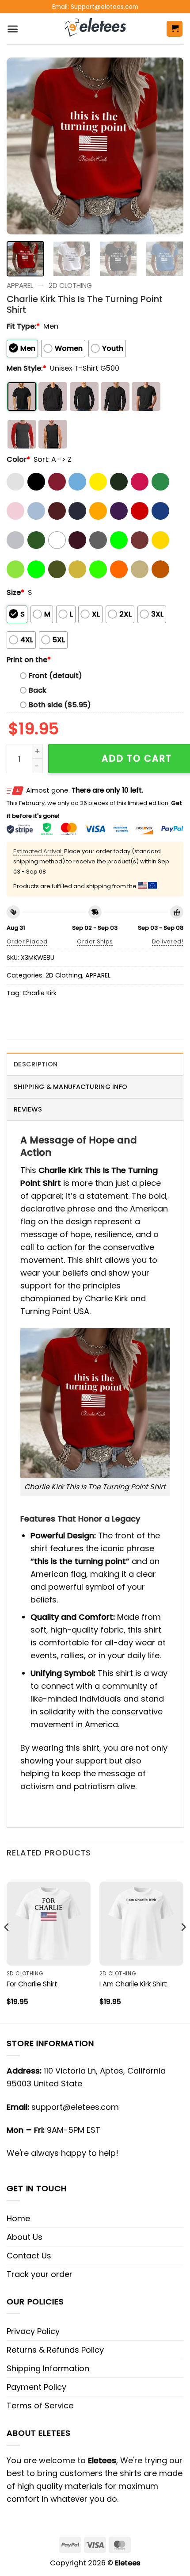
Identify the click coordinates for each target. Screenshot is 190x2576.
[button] (13, 29)
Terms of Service (40, 2405)
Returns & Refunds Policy (55, 2350)
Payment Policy (36, 2387)
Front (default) (55, 676)
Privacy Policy (33, 2331)
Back (38, 690)
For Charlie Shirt (32, 1984)
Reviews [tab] (28, 1109)
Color (18, 459)
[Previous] (21, 146)
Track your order (40, 2274)
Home (18, 2218)
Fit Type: (23, 326)
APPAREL (20, 286)
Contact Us (29, 2256)
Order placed (27, 941)
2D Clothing (70, 286)
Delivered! (168, 941)
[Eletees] (95, 29)
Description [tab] (36, 1064)
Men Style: (27, 368)
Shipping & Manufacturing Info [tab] (70, 1087)
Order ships (95, 941)
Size (15, 592)
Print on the (29, 660)
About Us (25, 2237)
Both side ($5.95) (60, 705)
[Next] (169, 146)
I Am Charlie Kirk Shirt (133, 1984)
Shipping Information (48, 2368)
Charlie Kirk (40, 993)
